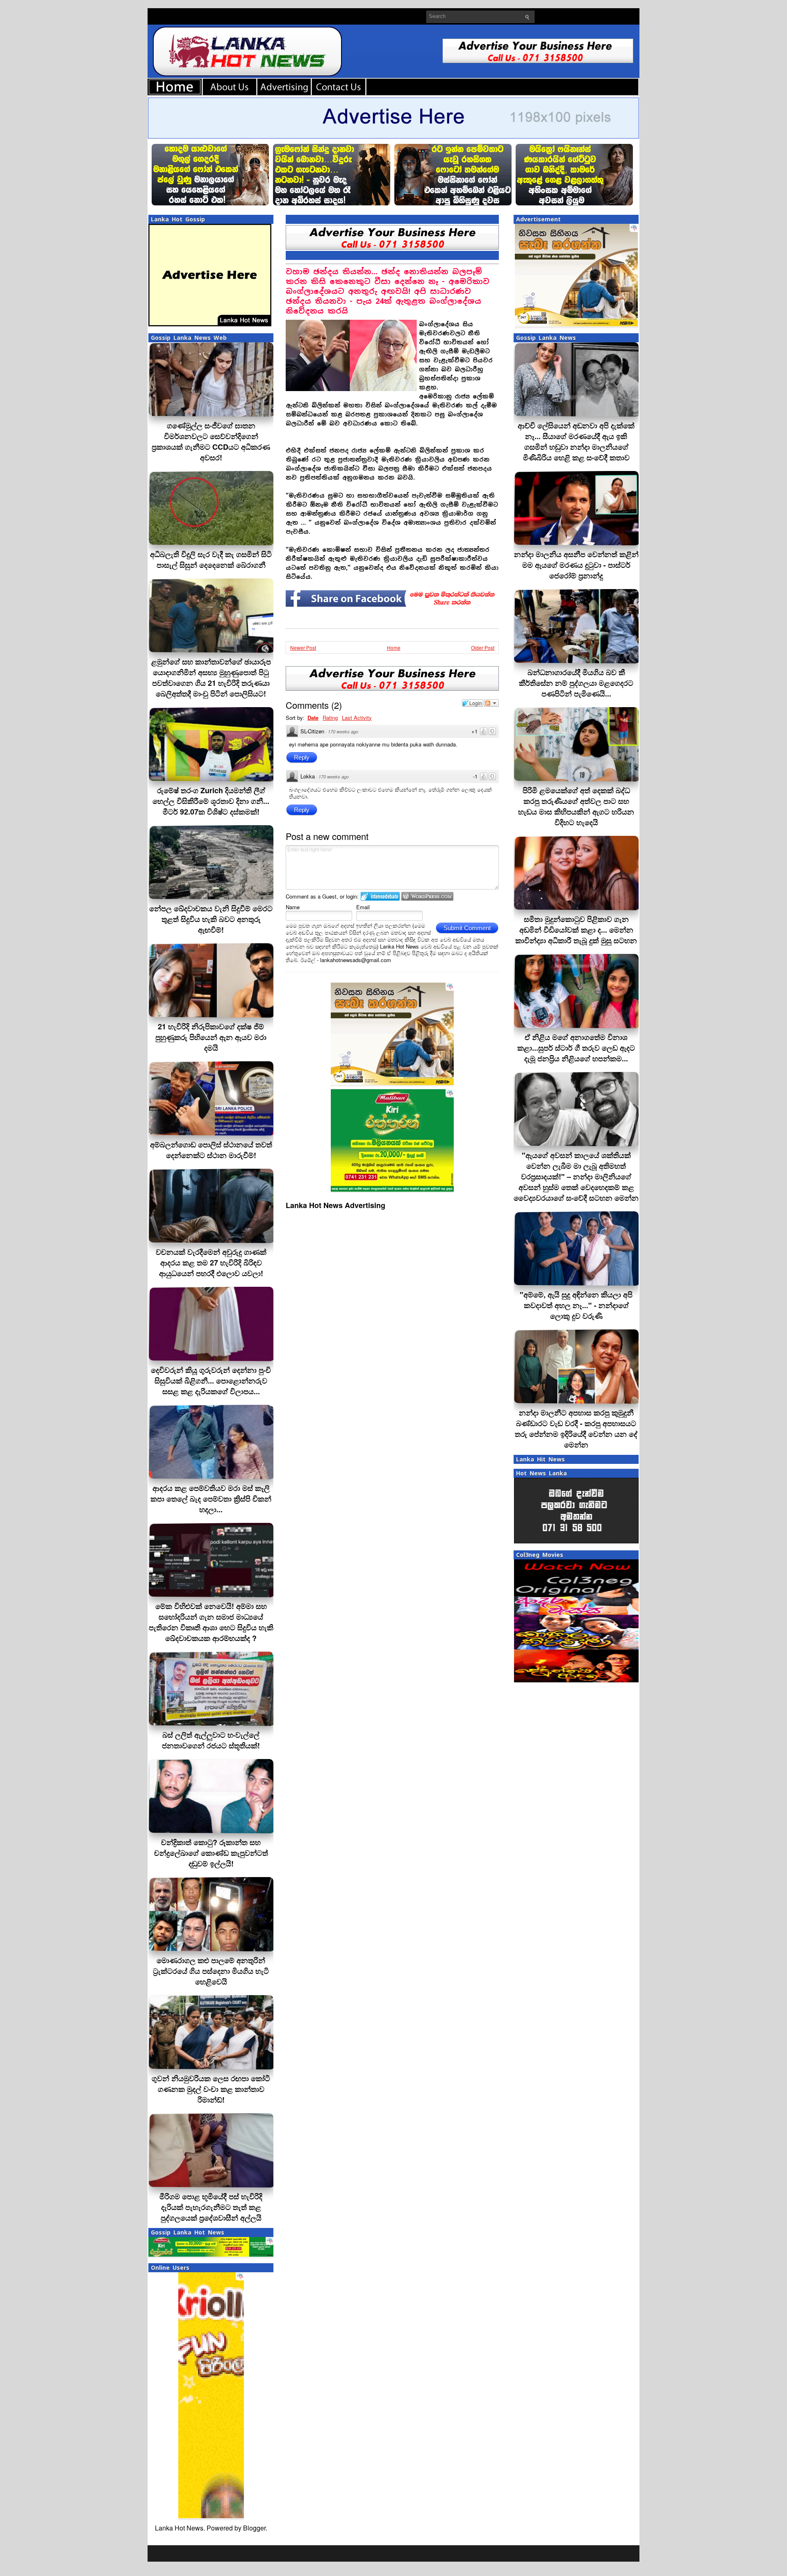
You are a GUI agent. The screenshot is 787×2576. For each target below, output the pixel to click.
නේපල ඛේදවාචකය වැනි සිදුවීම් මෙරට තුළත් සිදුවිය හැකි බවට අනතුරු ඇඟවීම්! (211, 919)
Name (293, 907)
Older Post (483, 647)
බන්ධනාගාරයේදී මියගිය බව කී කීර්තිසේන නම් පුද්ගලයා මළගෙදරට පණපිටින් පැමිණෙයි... (576, 683)
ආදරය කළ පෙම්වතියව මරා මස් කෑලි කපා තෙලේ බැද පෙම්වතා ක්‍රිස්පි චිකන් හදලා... (211, 1499)
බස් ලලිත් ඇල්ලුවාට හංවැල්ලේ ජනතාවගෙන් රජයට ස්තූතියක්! (211, 1740)
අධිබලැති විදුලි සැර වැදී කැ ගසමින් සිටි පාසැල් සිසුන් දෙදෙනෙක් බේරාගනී (211, 560)
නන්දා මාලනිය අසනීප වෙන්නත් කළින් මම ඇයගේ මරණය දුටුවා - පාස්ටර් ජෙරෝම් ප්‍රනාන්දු (576, 565)
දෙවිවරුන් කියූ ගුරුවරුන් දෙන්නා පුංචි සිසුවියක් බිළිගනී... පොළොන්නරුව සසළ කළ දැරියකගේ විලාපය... (211, 1381)
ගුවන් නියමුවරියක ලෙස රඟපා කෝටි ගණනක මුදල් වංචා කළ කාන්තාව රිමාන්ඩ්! (211, 2089)
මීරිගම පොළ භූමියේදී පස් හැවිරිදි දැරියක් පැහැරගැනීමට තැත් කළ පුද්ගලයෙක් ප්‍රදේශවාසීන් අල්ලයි (211, 2207)
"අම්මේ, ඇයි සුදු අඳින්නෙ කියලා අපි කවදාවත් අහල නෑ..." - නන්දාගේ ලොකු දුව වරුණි (576, 1305)
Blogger (254, 2528)
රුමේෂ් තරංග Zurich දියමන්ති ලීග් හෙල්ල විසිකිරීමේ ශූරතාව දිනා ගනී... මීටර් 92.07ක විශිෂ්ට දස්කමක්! (211, 801)
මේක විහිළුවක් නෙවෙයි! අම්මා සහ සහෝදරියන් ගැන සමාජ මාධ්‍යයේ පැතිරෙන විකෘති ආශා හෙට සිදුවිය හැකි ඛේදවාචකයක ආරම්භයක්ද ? (211, 1622)
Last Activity (357, 718)
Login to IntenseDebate (380, 896)
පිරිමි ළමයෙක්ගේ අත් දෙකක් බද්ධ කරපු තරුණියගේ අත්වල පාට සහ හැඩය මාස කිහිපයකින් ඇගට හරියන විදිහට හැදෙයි (576, 806)
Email (363, 907)
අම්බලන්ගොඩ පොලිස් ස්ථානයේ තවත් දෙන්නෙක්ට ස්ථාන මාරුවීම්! (211, 1150)
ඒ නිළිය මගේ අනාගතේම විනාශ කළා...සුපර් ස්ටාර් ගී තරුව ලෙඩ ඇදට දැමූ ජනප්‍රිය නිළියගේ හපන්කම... (576, 1048)
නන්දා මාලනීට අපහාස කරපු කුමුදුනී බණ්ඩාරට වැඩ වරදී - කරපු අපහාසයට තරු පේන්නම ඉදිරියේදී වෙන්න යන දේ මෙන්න (576, 1429)
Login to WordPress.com (427, 896)
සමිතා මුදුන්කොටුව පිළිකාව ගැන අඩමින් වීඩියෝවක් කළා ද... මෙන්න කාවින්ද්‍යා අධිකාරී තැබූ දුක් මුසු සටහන (576, 930)
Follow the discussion (491, 703)
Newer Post (303, 647)
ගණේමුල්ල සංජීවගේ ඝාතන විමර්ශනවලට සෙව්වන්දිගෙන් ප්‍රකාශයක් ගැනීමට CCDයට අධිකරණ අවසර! (211, 441)
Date (313, 718)
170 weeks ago (343, 732)
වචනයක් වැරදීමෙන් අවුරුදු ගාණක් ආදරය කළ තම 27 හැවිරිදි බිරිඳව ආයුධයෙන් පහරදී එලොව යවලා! (211, 1263)
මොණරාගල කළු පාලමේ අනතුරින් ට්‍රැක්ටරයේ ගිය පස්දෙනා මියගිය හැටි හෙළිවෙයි (211, 1971)
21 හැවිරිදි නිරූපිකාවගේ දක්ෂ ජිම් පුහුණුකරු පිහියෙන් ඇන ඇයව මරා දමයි (211, 1037)
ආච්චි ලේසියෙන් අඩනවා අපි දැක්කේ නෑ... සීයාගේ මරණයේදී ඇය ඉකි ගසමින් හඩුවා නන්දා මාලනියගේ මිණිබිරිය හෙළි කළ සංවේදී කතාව (576, 441)
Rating (330, 718)
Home (394, 647)
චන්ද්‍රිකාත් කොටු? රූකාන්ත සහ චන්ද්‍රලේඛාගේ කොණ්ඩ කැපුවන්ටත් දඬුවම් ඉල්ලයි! (211, 1853)
